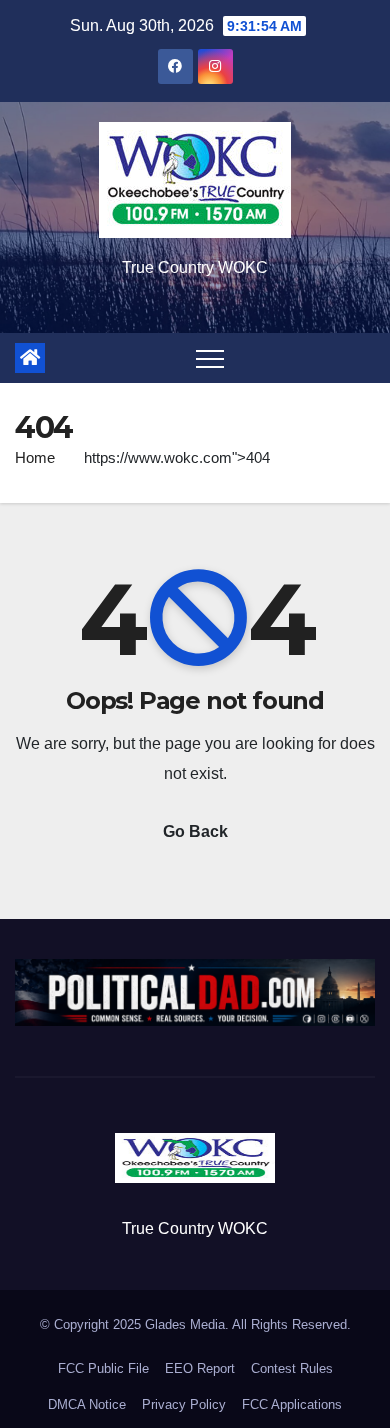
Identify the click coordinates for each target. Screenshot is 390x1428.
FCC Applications (292, 1404)
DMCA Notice (87, 1404)
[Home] (30, 358)
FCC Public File (103, 1368)
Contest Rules (292, 1368)
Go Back (195, 831)
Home (35, 457)
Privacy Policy (184, 1404)
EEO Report (200, 1368)
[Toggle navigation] (210, 358)
